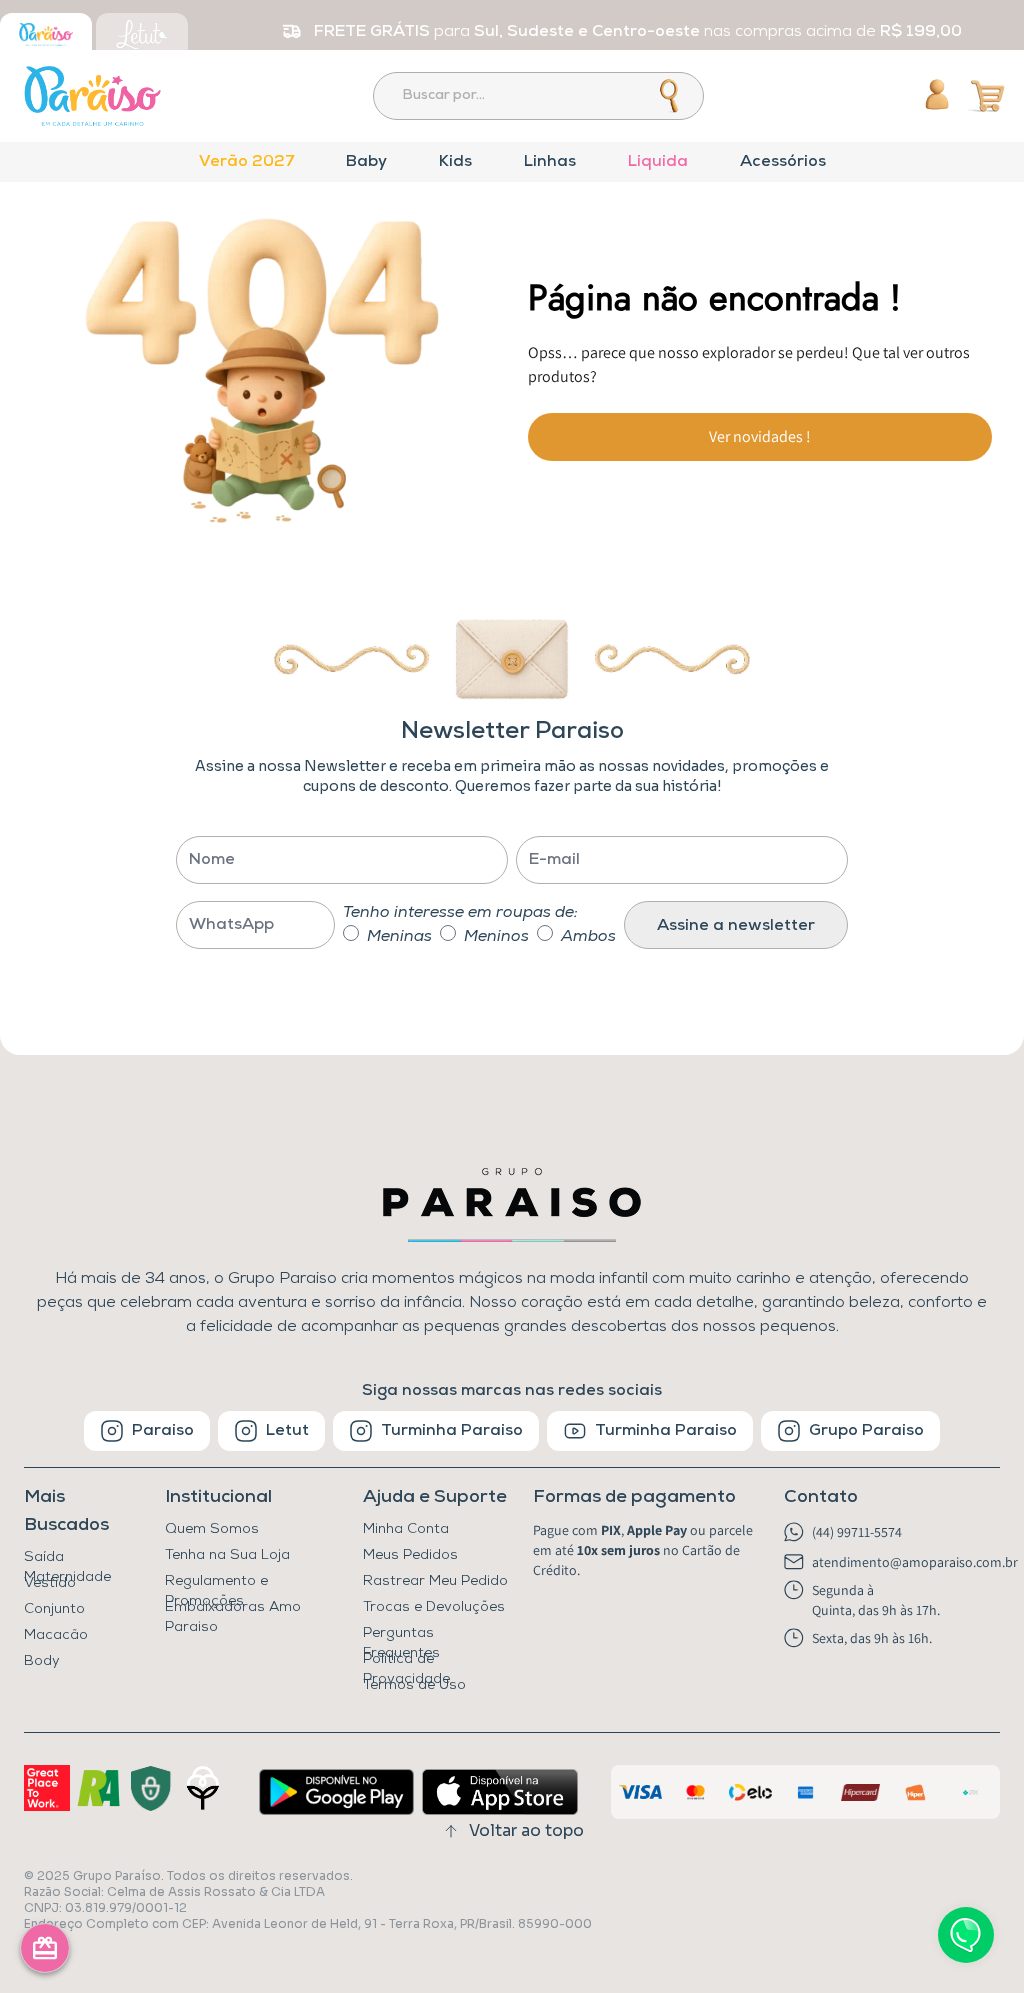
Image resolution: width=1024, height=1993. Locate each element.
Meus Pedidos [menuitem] (410, 1555)
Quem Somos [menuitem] (212, 1529)
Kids (455, 162)
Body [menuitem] (42, 1661)
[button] (648, 1498)
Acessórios (783, 162)
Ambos (588, 937)
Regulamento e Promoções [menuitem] (216, 1585)
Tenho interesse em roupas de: (460, 913)
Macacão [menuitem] (56, 1635)
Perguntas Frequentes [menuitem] (401, 1637)
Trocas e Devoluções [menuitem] (434, 1607)
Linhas (550, 162)
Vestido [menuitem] (50, 1583)
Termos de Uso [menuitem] (414, 1685)
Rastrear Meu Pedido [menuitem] (435, 1581)
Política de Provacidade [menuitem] (406, 1663)
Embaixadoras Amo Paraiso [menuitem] (233, 1611)
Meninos (496, 937)
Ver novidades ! (760, 436)
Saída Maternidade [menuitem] (67, 1561)
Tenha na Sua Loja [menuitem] (227, 1555)
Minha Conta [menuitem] (406, 1529)
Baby (366, 162)
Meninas (399, 937)
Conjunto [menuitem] (54, 1609)
